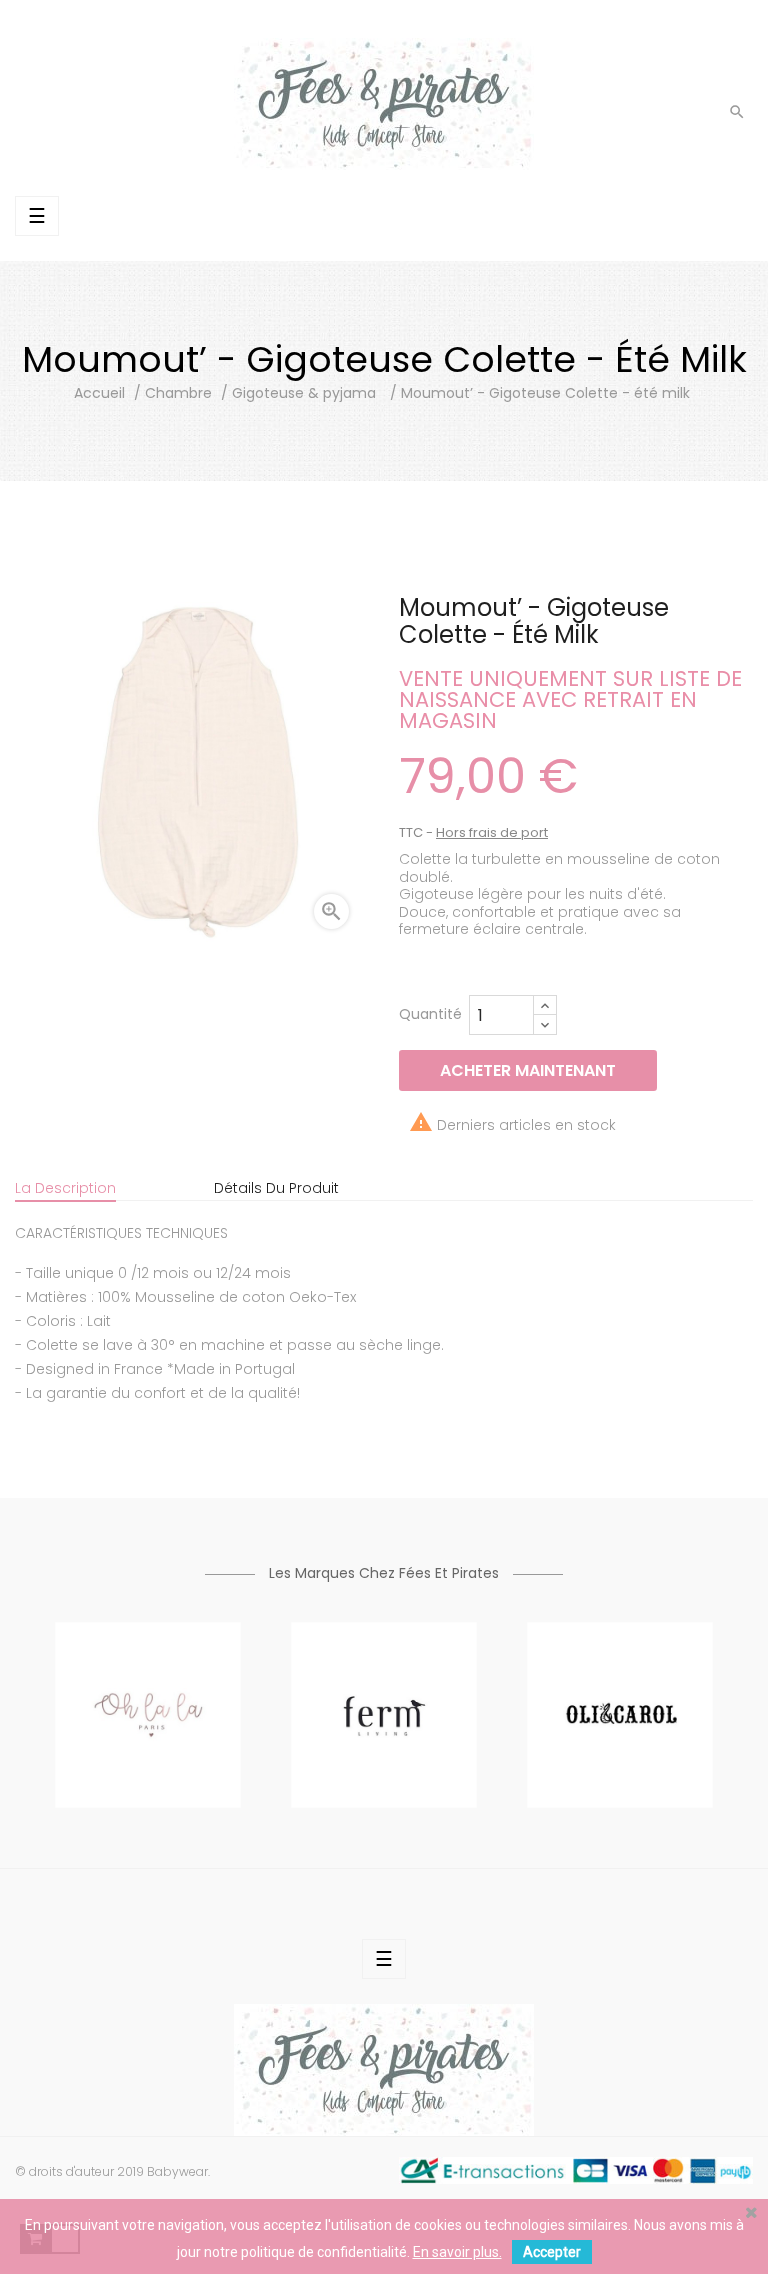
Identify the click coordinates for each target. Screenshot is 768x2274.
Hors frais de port (492, 832)
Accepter (552, 2252)
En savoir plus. (457, 2252)
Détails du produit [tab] (276, 1188)
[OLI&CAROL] (620, 1713)
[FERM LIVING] (384, 1713)
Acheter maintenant (528, 1070)
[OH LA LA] (148, 1713)
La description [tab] (65, 1188)
